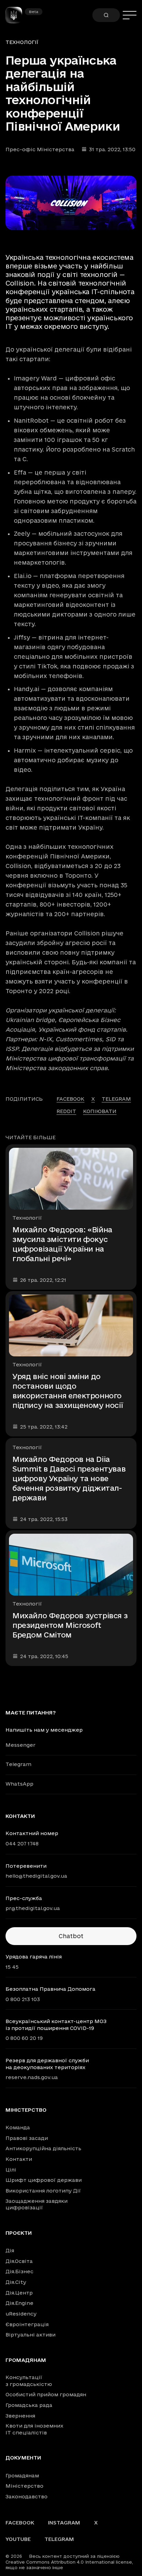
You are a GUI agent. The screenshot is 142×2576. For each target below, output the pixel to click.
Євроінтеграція (27, 2324)
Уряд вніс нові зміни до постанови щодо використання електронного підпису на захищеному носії (68, 1391)
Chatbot (71, 1936)
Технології (22, 42)
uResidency (21, 2314)
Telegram (18, 1764)
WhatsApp (19, 1784)
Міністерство (26, 2110)
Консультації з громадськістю (29, 2381)
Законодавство (27, 2496)
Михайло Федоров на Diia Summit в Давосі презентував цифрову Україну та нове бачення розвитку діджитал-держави (69, 1478)
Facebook (20, 2523)
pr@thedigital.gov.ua (33, 1908)
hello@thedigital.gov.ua (36, 1876)
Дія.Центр (19, 2293)
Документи (23, 2458)
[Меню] (130, 15)
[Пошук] (106, 15)
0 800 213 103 (23, 1999)
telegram (116, 1099)
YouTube (18, 2539)
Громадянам (26, 2360)
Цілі (11, 2170)
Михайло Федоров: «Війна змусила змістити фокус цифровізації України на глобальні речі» (62, 1244)
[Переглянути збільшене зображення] (71, 203)
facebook (70, 1099)
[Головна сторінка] (17, 15)
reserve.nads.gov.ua (32, 2077)
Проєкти (19, 2233)
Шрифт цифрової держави (44, 2180)
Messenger (21, 1745)
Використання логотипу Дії (43, 2191)
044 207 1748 (22, 1844)
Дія (10, 2250)
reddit (66, 1111)
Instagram (64, 2523)
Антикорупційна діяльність (43, 2148)
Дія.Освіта (19, 2261)
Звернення (20, 2416)
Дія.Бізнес (19, 2271)
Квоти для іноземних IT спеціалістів (34, 2429)
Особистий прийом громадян (46, 2394)
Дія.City (16, 2282)
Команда (18, 2127)
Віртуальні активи (31, 2335)
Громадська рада (29, 2405)
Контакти (19, 2159)
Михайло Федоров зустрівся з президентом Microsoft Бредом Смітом (70, 1625)
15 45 (12, 1967)
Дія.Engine (19, 2303)
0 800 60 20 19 (24, 2038)
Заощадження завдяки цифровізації (37, 2204)
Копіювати (100, 1111)
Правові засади (27, 2138)
